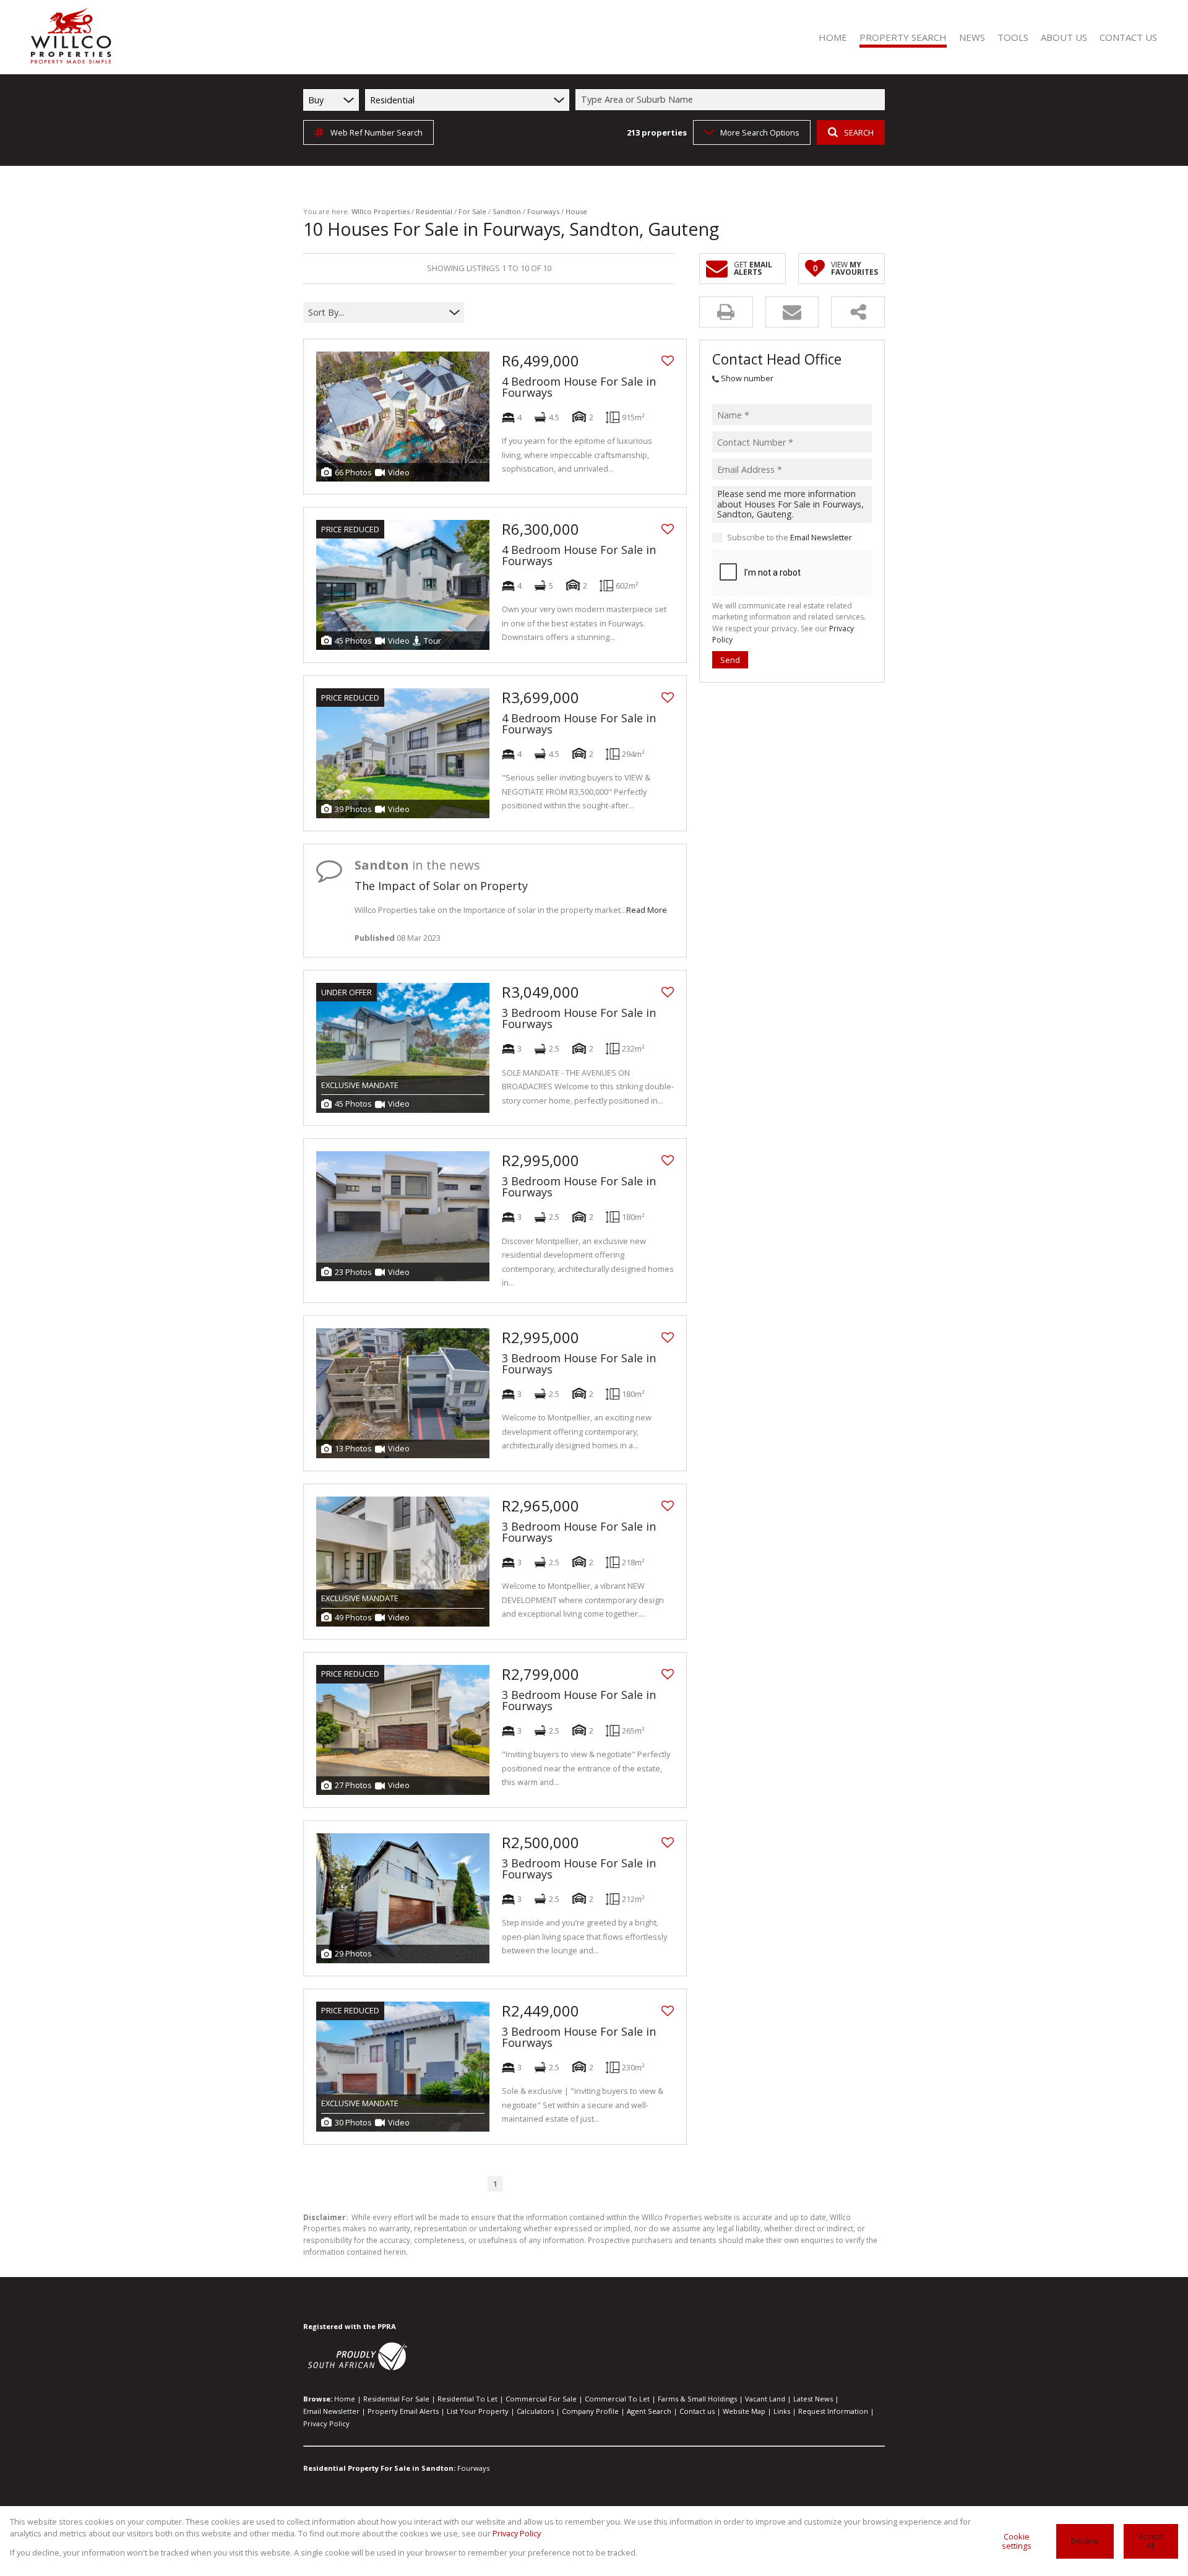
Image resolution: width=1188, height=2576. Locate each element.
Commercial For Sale (541, 2399)
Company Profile (590, 2411)
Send (730, 660)
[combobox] (732, 100)
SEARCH (859, 132)
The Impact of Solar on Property (441, 886)
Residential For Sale (396, 2399)
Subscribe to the (790, 538)
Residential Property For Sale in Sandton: (379, 2468)
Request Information (833, 2411)
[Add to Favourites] (668, 361)
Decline (1085, 2541)
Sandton (507, 211)
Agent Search (649, 2411)
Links (782, 2411)
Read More (647, 910)
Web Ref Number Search (377, 132)
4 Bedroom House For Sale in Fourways (579, 387)
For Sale (472, 211)
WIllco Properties (381, 211)
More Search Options (760, 132)
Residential (434, 211)
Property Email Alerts (403, 2411)
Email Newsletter (821, 538)
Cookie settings (1017, 2541)
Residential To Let (467, 2399)
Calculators (535, 2411)
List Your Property (478, 2411)
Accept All (1151, 2541)
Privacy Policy (326, 2423)
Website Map (744, 2411)
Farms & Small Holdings (697, 2399)
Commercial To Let (617, 2399)
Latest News (813, 2399)
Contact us (697, 2411)
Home (345, 2399)
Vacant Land (765, 2399)
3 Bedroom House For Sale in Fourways (579, 1018)
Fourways (543, 211)
